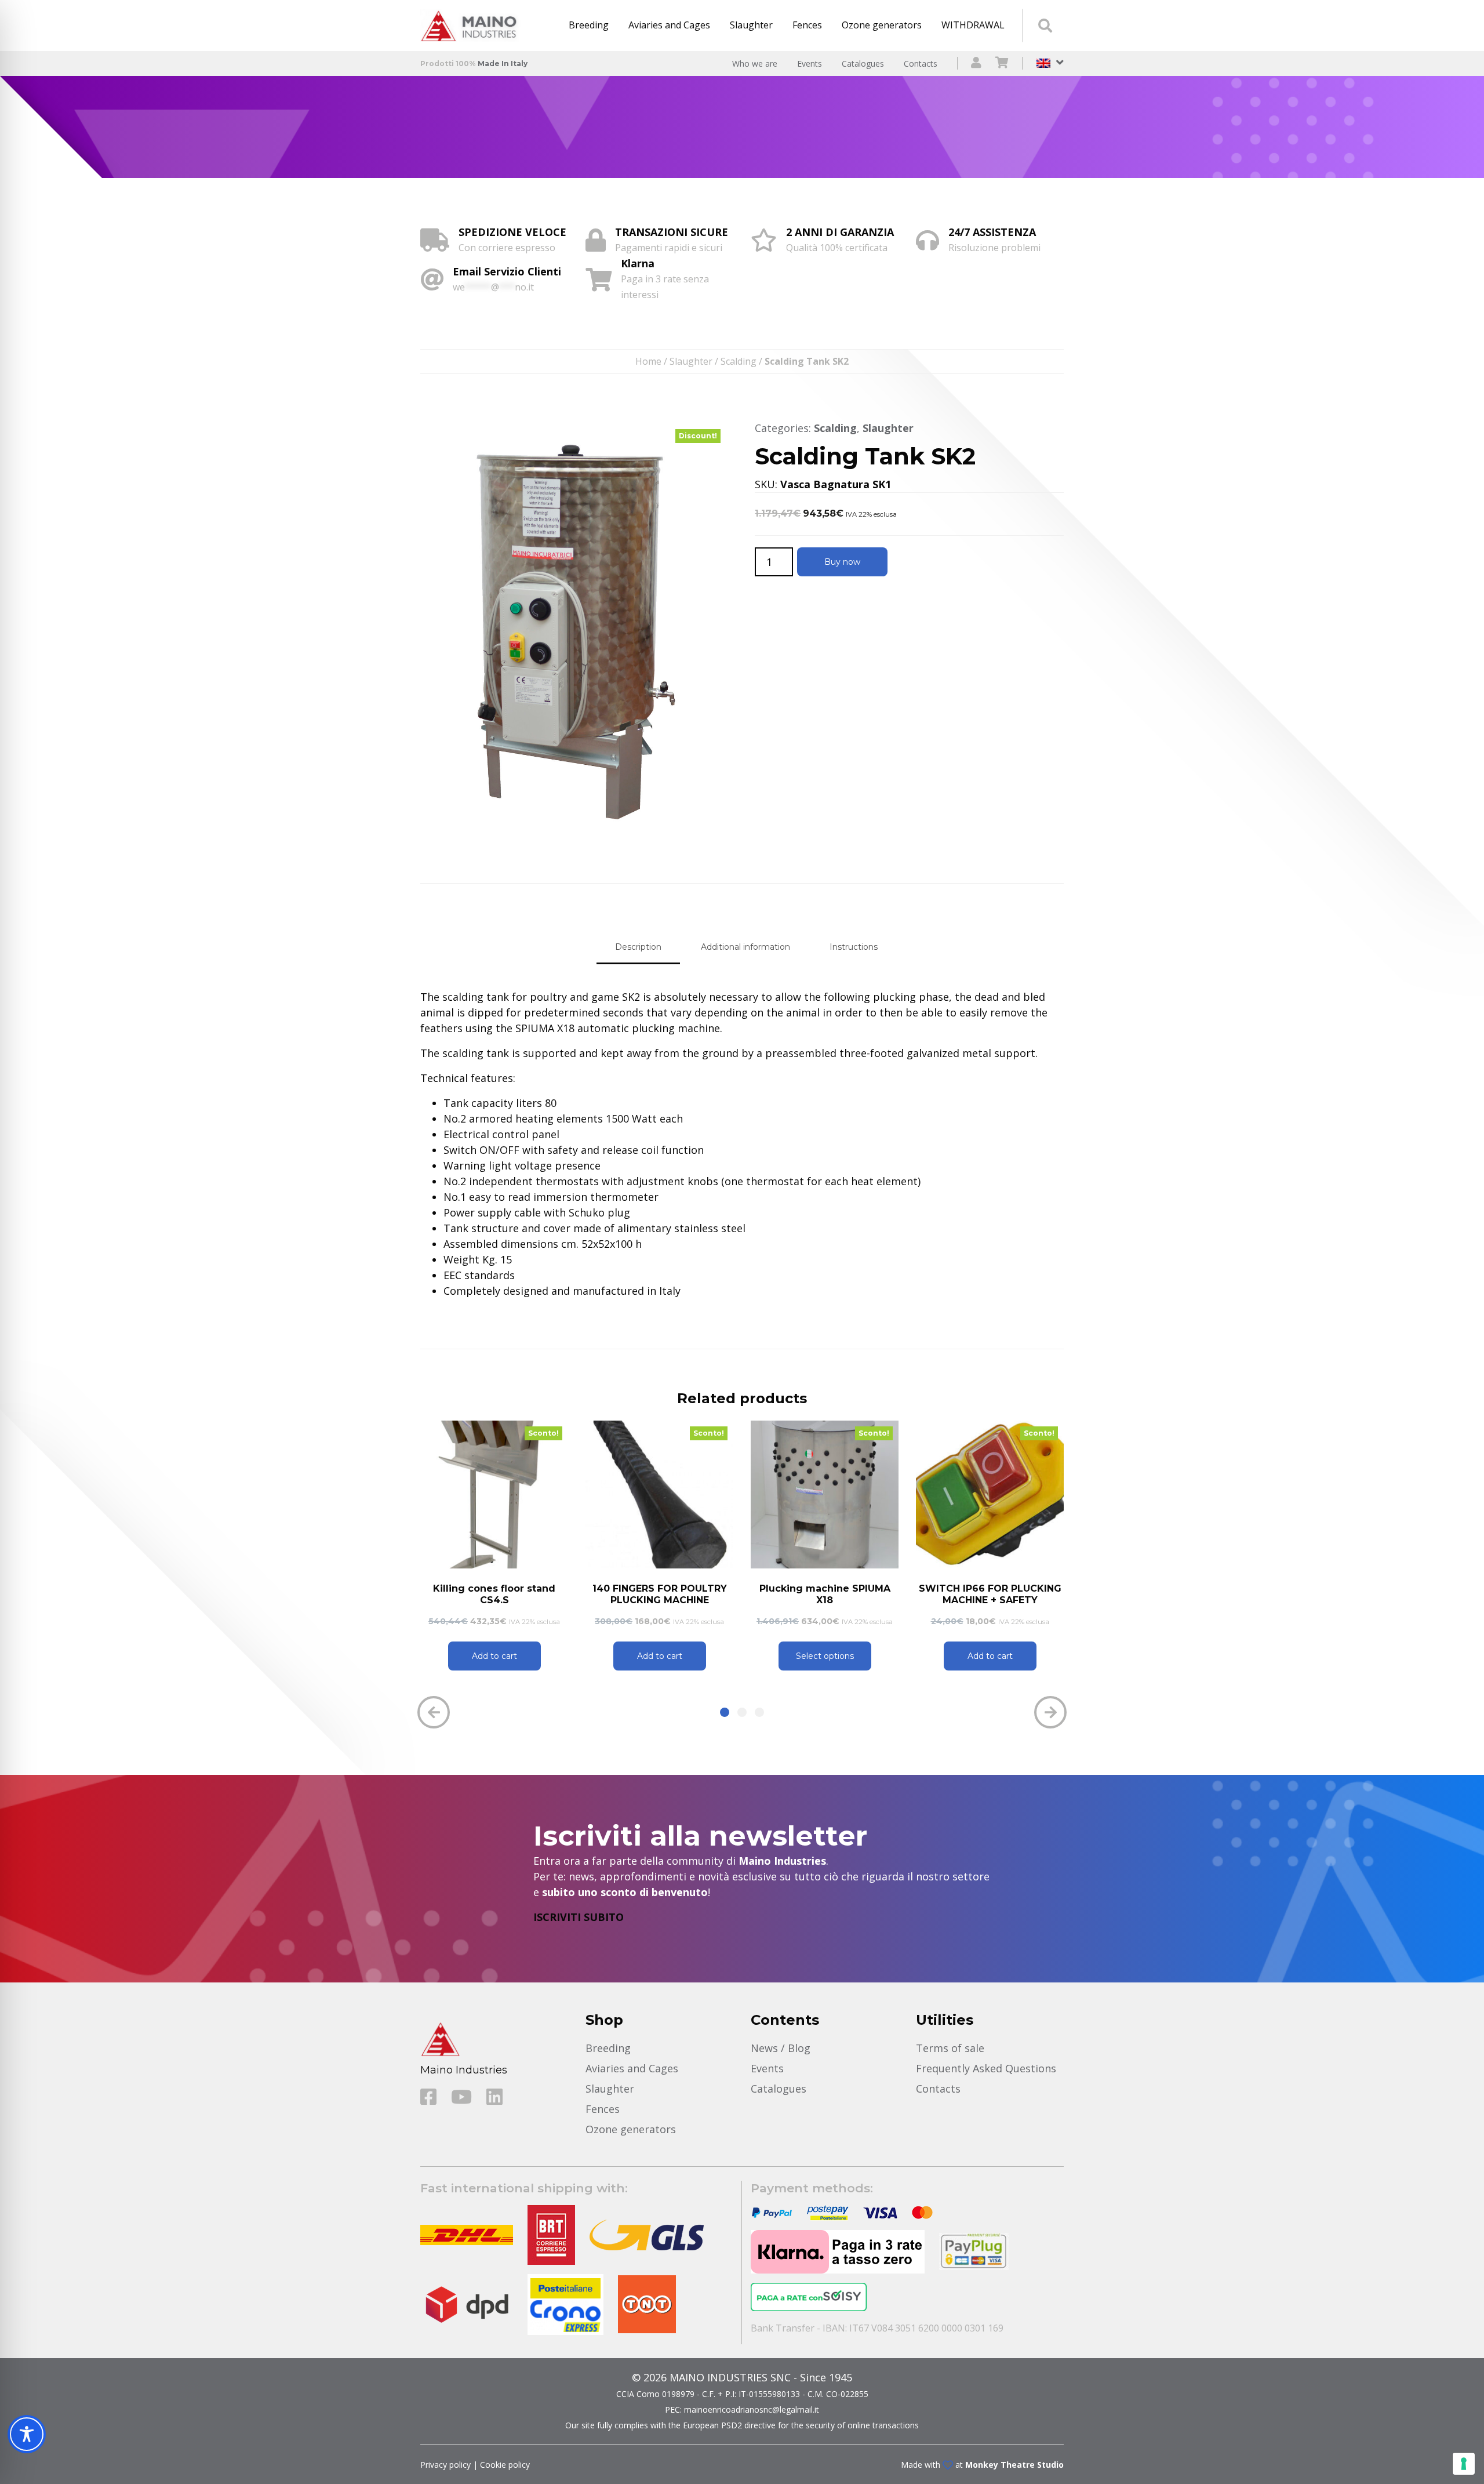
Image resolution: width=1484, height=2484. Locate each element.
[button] (725, 1712)
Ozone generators (882, 25)
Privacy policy (445, 2465)
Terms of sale (950, 2048)
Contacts (921, 63)
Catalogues (863, 63)
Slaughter (751, 25)
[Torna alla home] (472, 26)
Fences (807, 25)
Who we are (755, 63)
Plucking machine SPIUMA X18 (825, 1594)
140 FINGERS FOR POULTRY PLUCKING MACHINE (660, 1594)
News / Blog (781, 2048)
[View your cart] (1002, 63)
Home (648, 361)
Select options (825, 1656)
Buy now (842, 562)
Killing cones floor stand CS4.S (494, 1594)
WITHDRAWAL (973, 25)
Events (810, 63)
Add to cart (494, 1656)
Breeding (589, 25)
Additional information (745, 947)
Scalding (739, 361)
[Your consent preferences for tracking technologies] (1464, 2464)
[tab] (638, 947)
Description (638, 947)
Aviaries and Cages (669, 25)
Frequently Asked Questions (986, 2068)
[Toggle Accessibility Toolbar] (27, 2434)
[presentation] (434, 1712)
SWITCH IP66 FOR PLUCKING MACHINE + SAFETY (990, 1594)
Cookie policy (505, 2465)
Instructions (854, 947)
